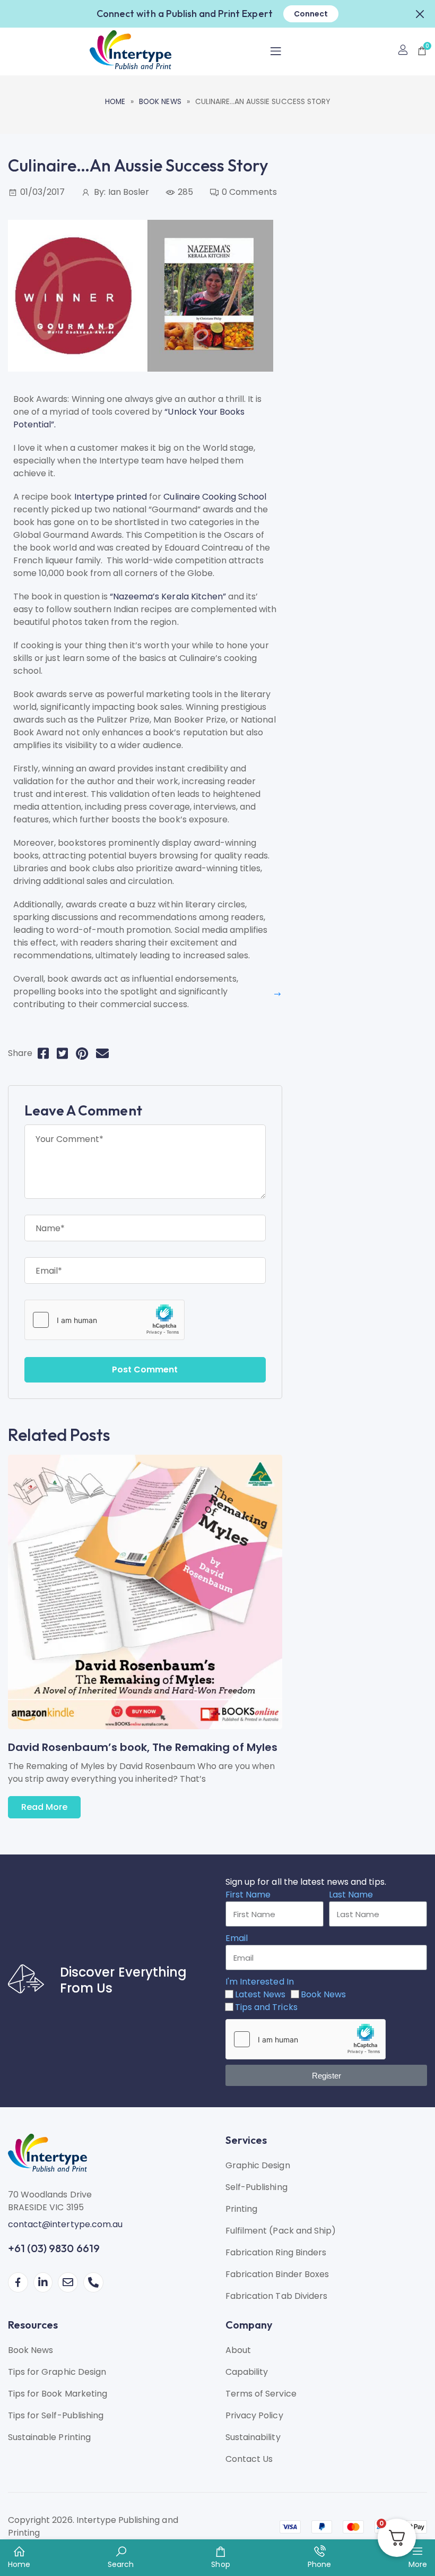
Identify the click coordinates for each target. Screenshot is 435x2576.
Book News (160, 102)
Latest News (260, 1994)
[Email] (102, 1054)
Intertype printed (111, 497)
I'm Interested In (260, 1982)
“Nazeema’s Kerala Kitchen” (168, 596)
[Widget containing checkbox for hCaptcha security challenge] (105, 1320)
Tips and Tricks (266, 2007)
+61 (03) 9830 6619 (54, 2248)
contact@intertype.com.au (65, 2224)
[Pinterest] (82, 1054)
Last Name (351, 1895)
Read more (44, 1807)
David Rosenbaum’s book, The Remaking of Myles (143, 1747)
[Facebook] (43, 1054)
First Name (248, 1895)
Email (237, 1938)
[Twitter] (62, 1054)
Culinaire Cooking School (215, 497)
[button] (420, 13)
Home (115, 102)
